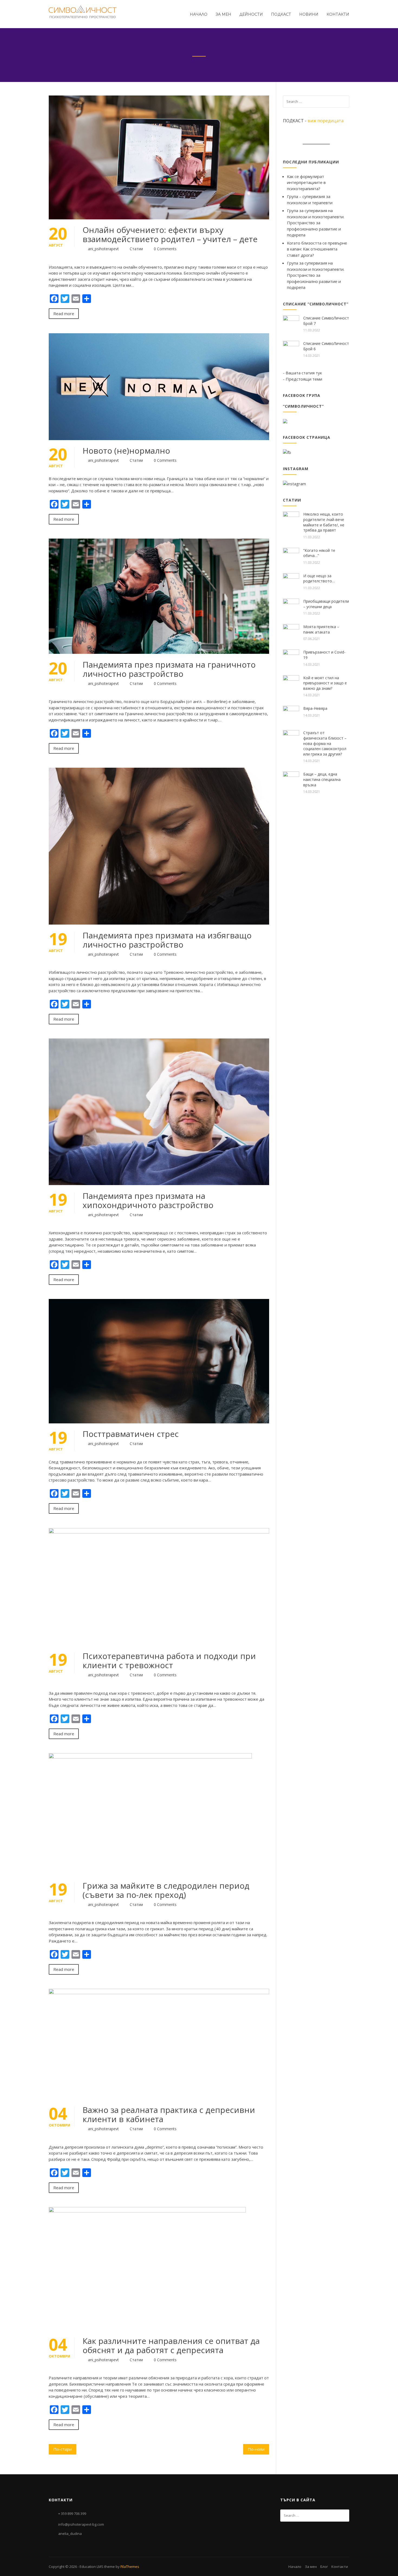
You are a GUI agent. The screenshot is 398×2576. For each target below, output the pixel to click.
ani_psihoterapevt (103, 249)
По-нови (256, 2449)
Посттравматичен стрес (131, 1434)
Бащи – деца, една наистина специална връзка (322, 779)
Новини (309, 14)
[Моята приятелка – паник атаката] (291, 632)
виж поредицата (326, 121)
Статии (136, 249)
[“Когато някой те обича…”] (291, 555)
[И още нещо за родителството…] (291, 581)
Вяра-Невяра (315, 708)
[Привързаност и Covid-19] (291, 657)
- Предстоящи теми (303, 379)
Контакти (338, 14)
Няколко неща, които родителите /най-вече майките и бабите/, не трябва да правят (324, 522)
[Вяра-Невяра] (291, 713)
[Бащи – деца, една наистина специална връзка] (291, 779)
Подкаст (281, 14)
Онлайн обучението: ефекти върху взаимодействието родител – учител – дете (170, 234)
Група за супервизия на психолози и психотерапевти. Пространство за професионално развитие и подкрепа (316, 223)
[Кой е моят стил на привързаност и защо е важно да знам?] (291, 683)
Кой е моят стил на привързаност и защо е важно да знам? (325, 683)
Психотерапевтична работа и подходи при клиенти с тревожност (169, 1660)
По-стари (63, 2449)
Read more (64, 314)
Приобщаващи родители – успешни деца (326, 604)
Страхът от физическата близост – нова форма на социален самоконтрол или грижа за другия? (325, 743)
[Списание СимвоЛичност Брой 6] (291, 348)
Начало (199, 14)
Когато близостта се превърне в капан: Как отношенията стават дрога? (317, 249)
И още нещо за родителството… (319, 578)
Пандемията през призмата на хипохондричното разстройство (148, 1200)
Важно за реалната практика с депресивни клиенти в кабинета (169, 2114)
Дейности (251, 14)
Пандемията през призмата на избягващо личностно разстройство (167, 940)
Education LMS (92, 2567)
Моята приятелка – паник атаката (321, 629)
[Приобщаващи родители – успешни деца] (291, 606)
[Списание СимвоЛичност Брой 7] (291, 323)
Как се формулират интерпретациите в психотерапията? (306, 182)
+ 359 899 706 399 (72, 2514)
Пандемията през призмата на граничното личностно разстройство (169, 669)
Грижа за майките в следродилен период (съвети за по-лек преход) (166, 1890)
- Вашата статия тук (302, 373)
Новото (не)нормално (126, 451)
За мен (223, 14)
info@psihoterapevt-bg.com (81, 2524)
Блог (324, 2567)
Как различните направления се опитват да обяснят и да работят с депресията (171, 2345)
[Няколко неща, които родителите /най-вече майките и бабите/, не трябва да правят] (291, 519)
